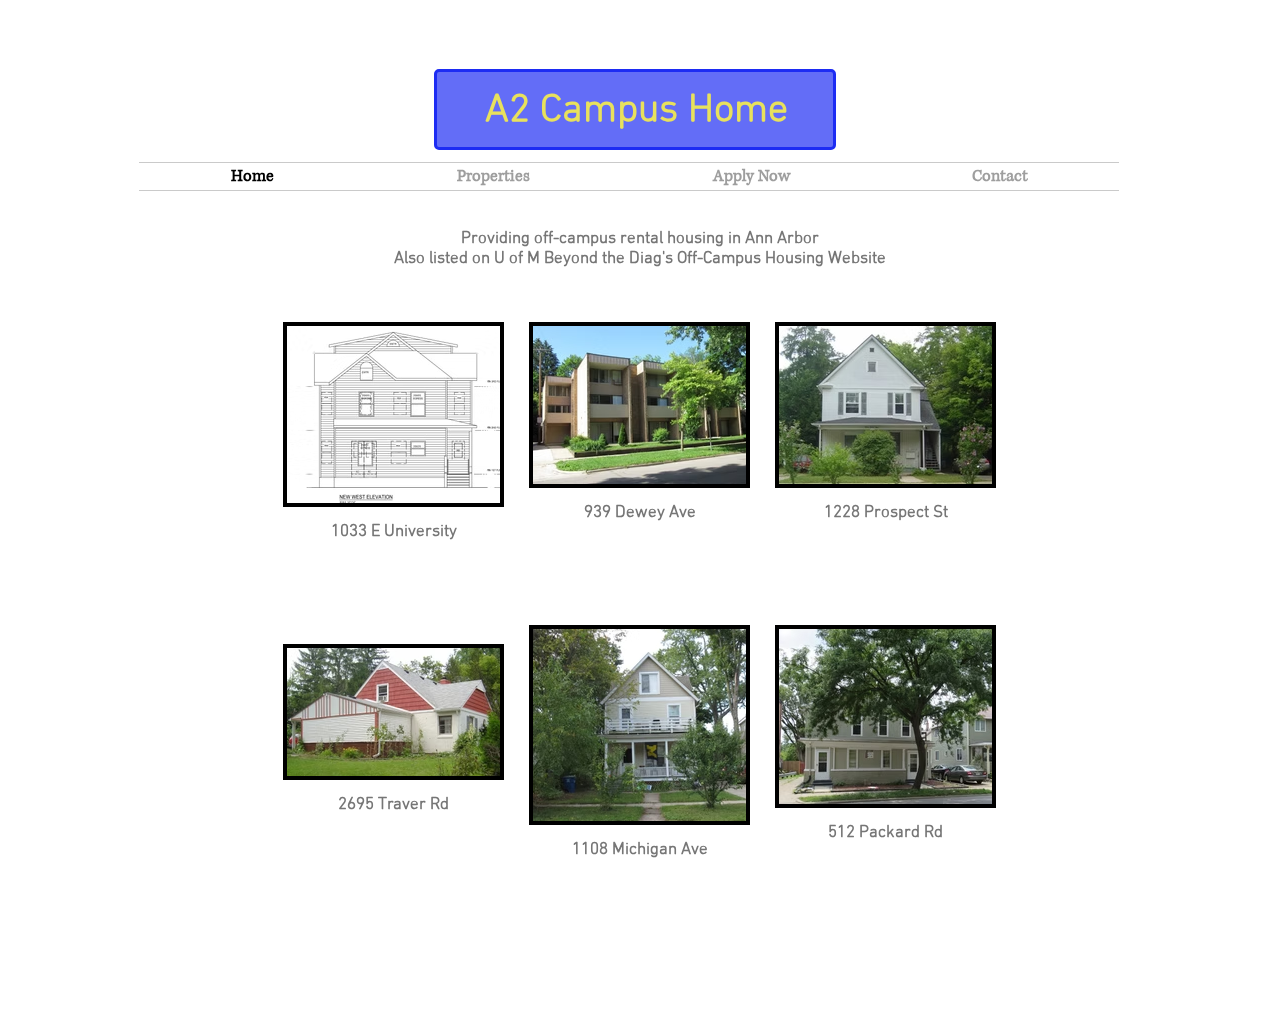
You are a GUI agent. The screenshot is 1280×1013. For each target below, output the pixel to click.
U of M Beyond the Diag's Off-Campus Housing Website (690, 259)
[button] (493, 176)
